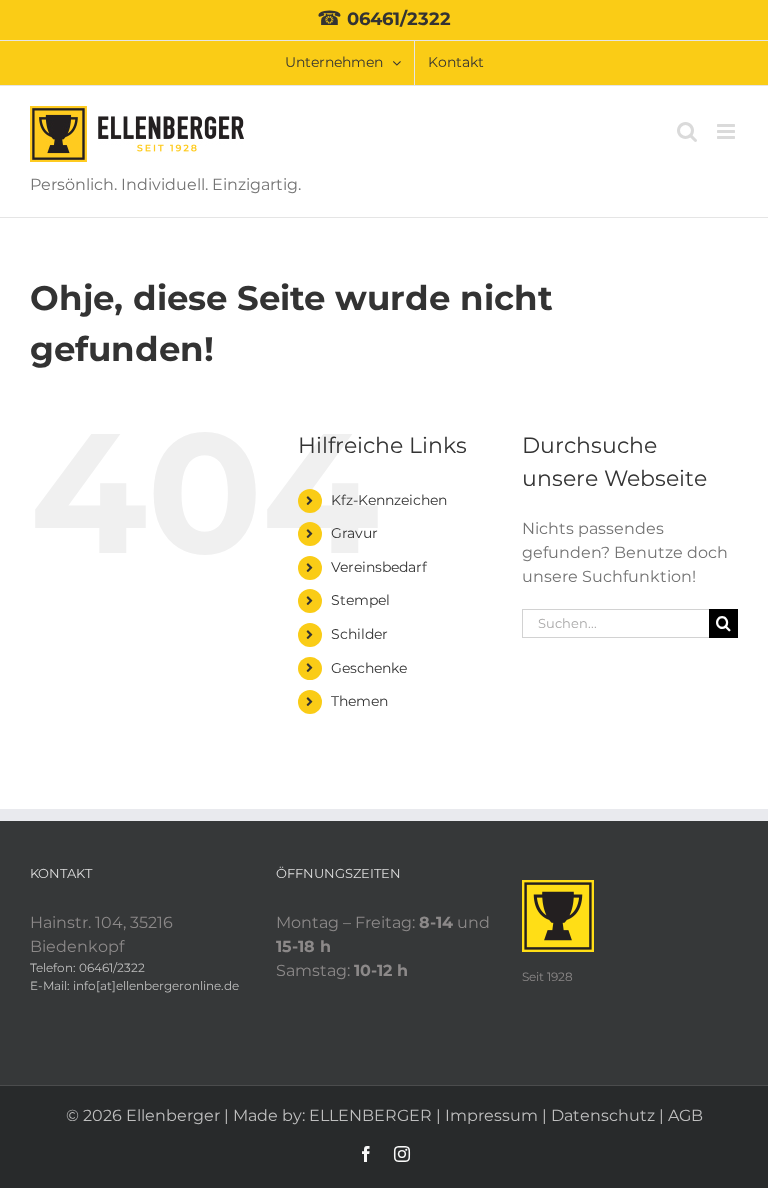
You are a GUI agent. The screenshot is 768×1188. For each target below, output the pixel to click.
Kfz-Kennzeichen (389, 500)
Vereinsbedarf (379, 567)
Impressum (491, 1115)
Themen (359, 701)
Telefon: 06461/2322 (87, 967)
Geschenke (369, 668)
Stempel (360, 600)
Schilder (359, 634)
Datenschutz (603, 1115)
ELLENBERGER (370, 1115)
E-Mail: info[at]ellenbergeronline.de (134, 985)
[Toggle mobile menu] (727, 131)
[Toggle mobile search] (687, 131)
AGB (685, 1115)
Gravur (354, 533)
